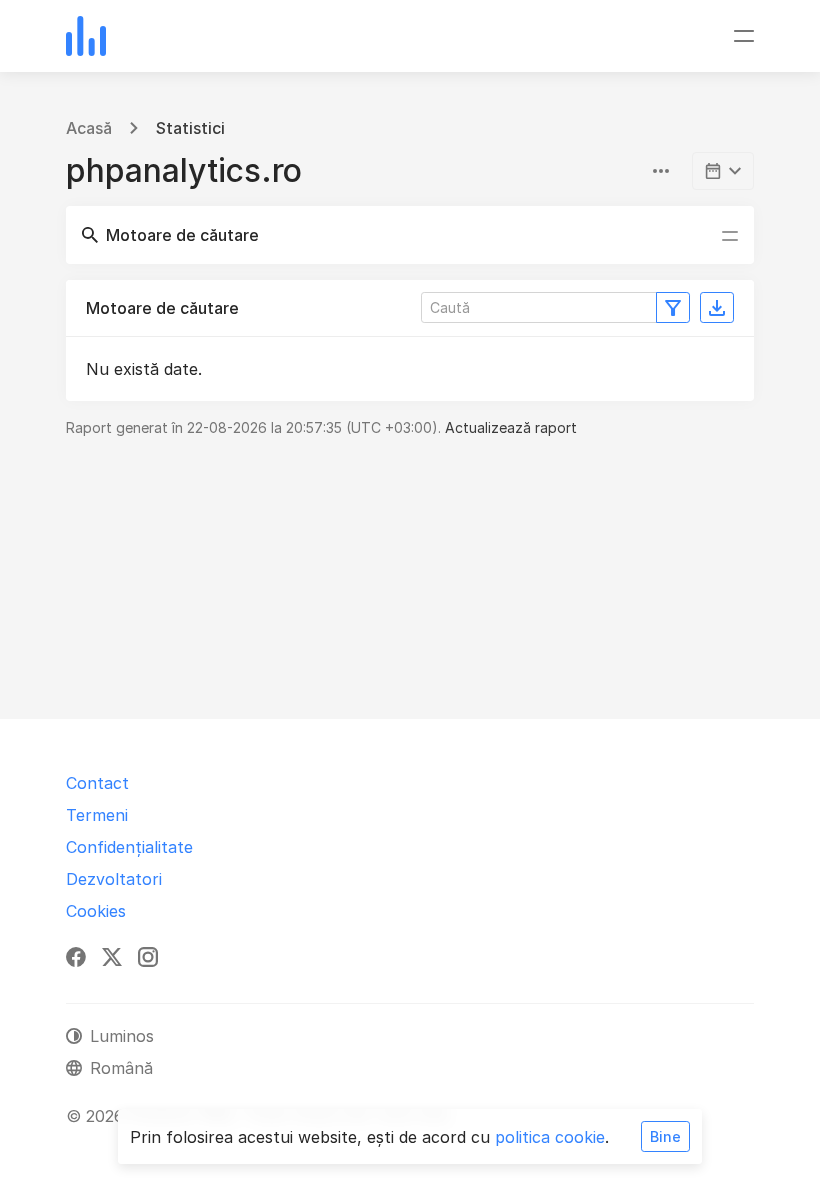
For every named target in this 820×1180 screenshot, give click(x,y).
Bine (665, 1136)
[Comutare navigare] (744, 36)
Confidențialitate (129, 847)
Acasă (89, 128)
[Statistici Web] (86, 36)
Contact (97, 783)
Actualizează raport (511, 427)
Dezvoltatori (114, 879)
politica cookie (550, 1137)
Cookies (96, 911)
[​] (723, 171)
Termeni (97, 815)
